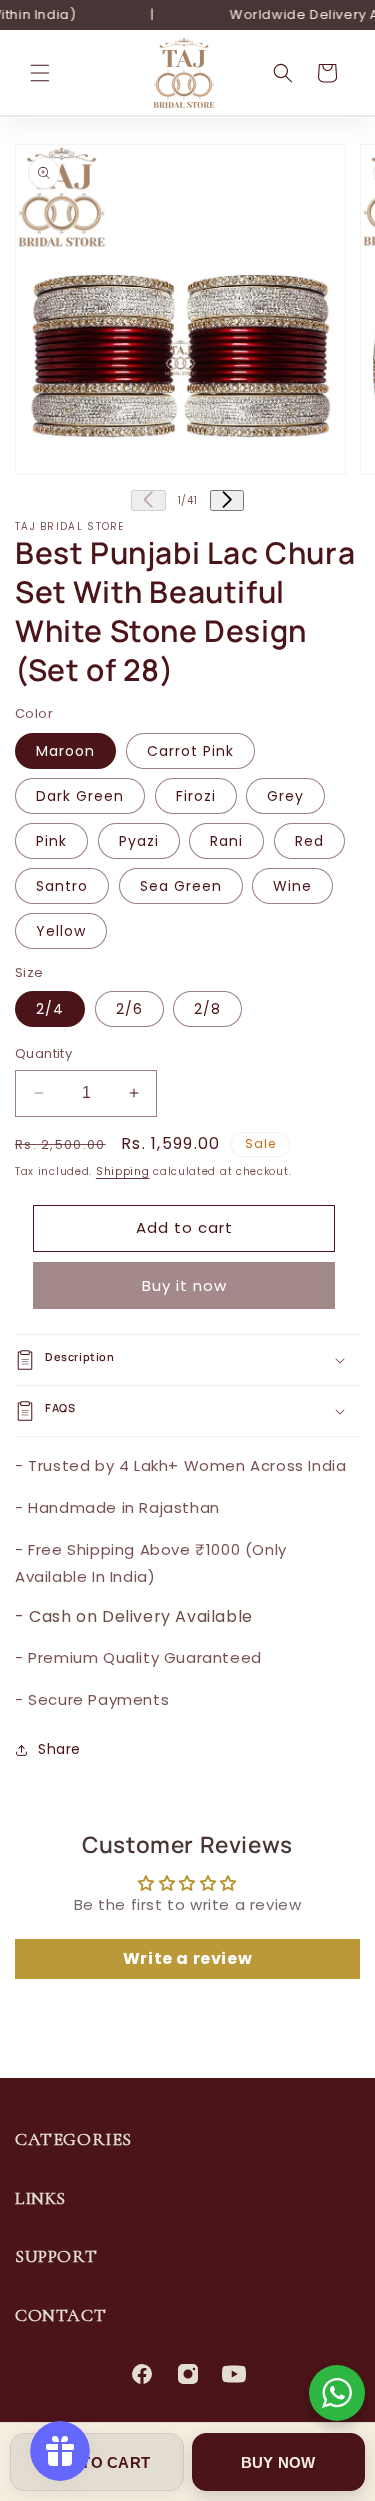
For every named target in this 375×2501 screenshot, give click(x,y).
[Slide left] (148, 500)
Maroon (65, 751)
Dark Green (80, 796)
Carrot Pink (190, 751)
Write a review (187, 1958)
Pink (51, 841)
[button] (40, 73)
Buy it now (184, 1285)
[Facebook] (142, 2374)
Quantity (43, 1053)
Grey (285, 796)
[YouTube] (234, 2374)
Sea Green (181, 886)
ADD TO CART (96, 2462)
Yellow (61, 931)
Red (309, 841)
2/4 (50, 1009)
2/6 (129, 1009)
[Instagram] (188, 2374)
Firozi (196, 796)
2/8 (207, 1009)
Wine (292, 886)
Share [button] (59, 1749)
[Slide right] (227, 500)
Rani (226, 841)
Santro (62, 886)
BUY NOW (278, 2462)
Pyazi (139, 841)
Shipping (123, 1171)
